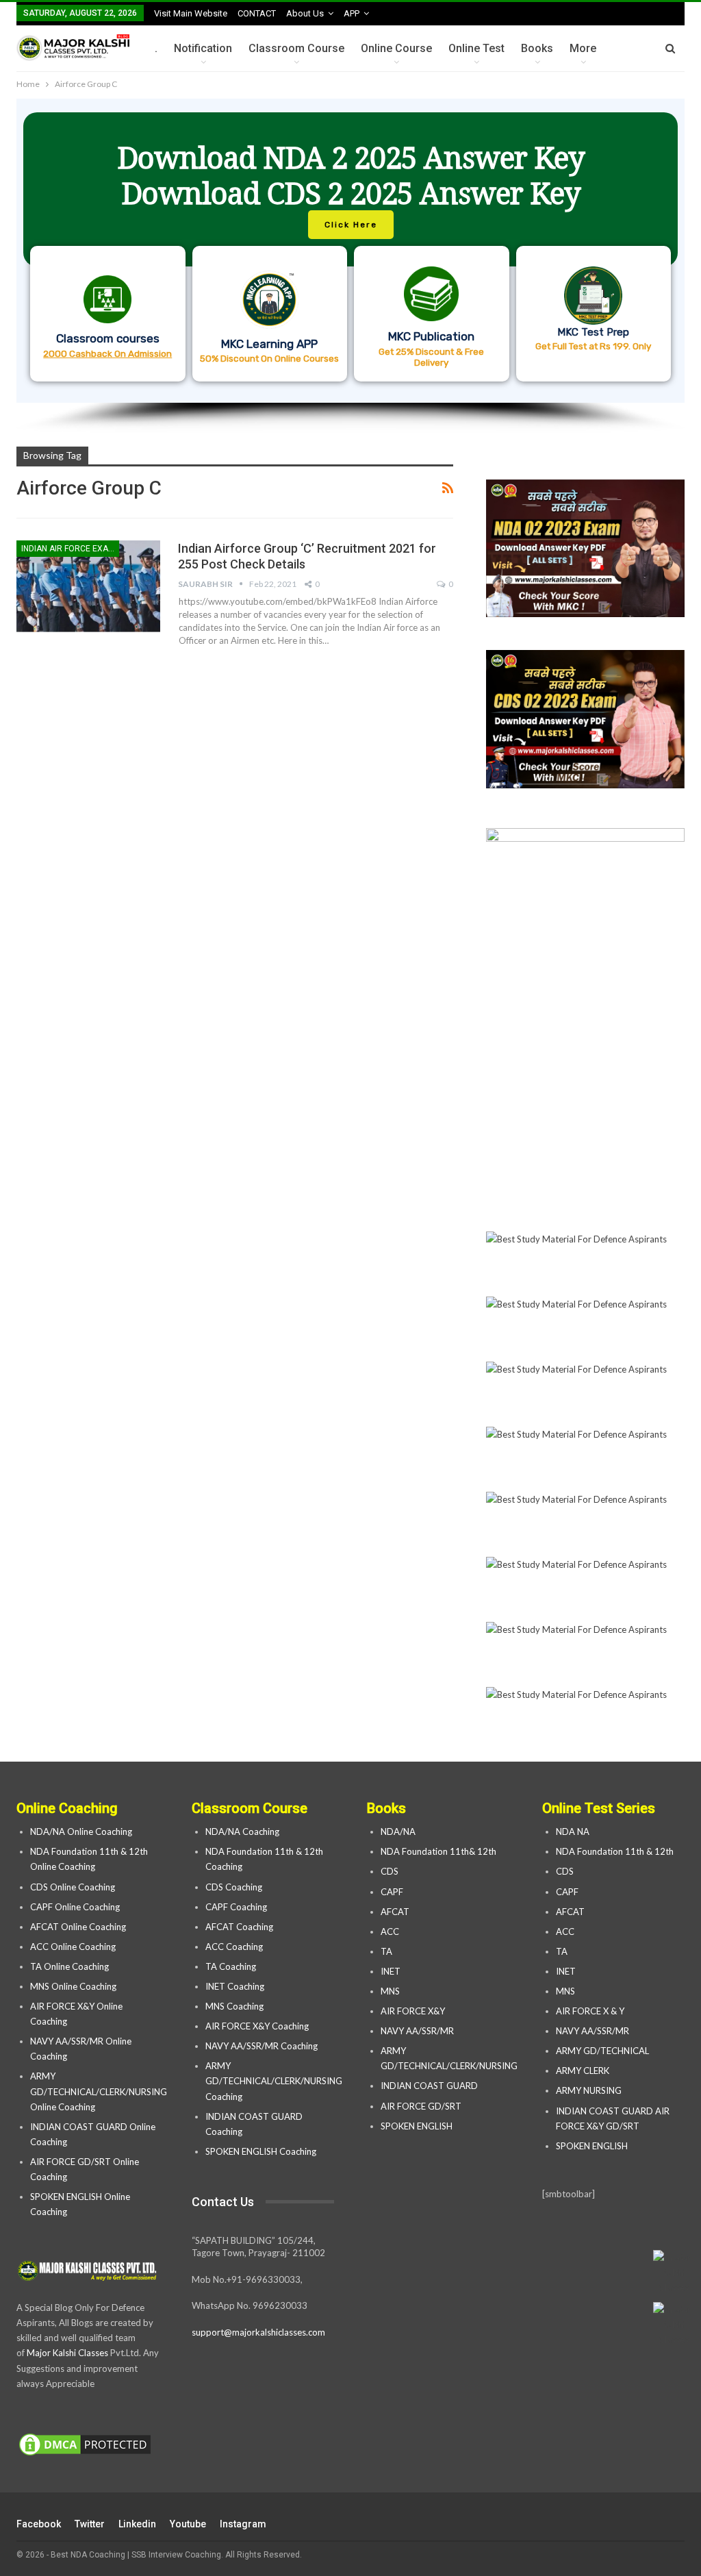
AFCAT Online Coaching (78, 1927)
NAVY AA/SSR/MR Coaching (262, 2046)
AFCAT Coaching (239, 1927)
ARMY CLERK (583, 2071)
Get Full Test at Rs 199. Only (593, 346)
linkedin (137, 2524)
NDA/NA (398, 1831)
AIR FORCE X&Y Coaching (257, 2026)
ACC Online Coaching (73, 1947)
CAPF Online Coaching (75, 1907)
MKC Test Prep (593, 332)
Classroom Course (296, 48)
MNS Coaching (234, 2006)
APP (352, 13)
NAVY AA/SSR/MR (417, 2031)
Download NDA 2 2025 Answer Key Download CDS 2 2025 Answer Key (351, 175)
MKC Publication (431, 336)
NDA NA (573, 1831)
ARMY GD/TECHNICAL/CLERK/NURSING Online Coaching (99, 2091)
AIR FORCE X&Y (414, 2011)
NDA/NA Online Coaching (81, 1831)
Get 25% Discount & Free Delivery (431, 357)
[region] (350, 266)
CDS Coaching (234, 1887)
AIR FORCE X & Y (590, 2011)
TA (386, 1951)
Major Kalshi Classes (67, 2353)
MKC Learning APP (269, 344)
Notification (203, 48)
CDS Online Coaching (73, 1887)
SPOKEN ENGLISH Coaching (261, 2151)
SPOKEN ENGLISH (418, 2126)
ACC (390, 1931)
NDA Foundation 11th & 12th (615, 1851)
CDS (390, 1871)
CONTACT (257, 13)
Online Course (396, 48)
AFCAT (395, 1912)
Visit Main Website (191, 13)
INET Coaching (235, 1986)
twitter (90, 2524)
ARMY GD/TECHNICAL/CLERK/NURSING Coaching (274, 2081)
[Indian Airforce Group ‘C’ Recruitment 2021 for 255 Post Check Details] (88, 586)
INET (391, 1971)
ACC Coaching (234, 1947)
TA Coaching (231, 1966)
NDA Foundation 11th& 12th (438, 1851)
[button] (350, 251)
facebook (39, 2524)
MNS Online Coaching (73, 1986)
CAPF (392, 1892)
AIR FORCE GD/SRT (422, 2106)
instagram (243, 2524)
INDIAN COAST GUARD (430, 2086)
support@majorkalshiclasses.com (258, 2332)
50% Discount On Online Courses (269, 358)
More (583, 48)
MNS (390, 1991)
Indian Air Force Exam (68, 549)
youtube (188, 2524)
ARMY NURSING (589, 2090)
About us (305, 13)
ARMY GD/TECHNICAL (602, 2051)
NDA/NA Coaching (242, 1831)
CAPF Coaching (236, 1907)
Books (537, 48)
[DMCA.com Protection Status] (85, 2445)
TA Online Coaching (69, 1966)
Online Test (476, 48)
